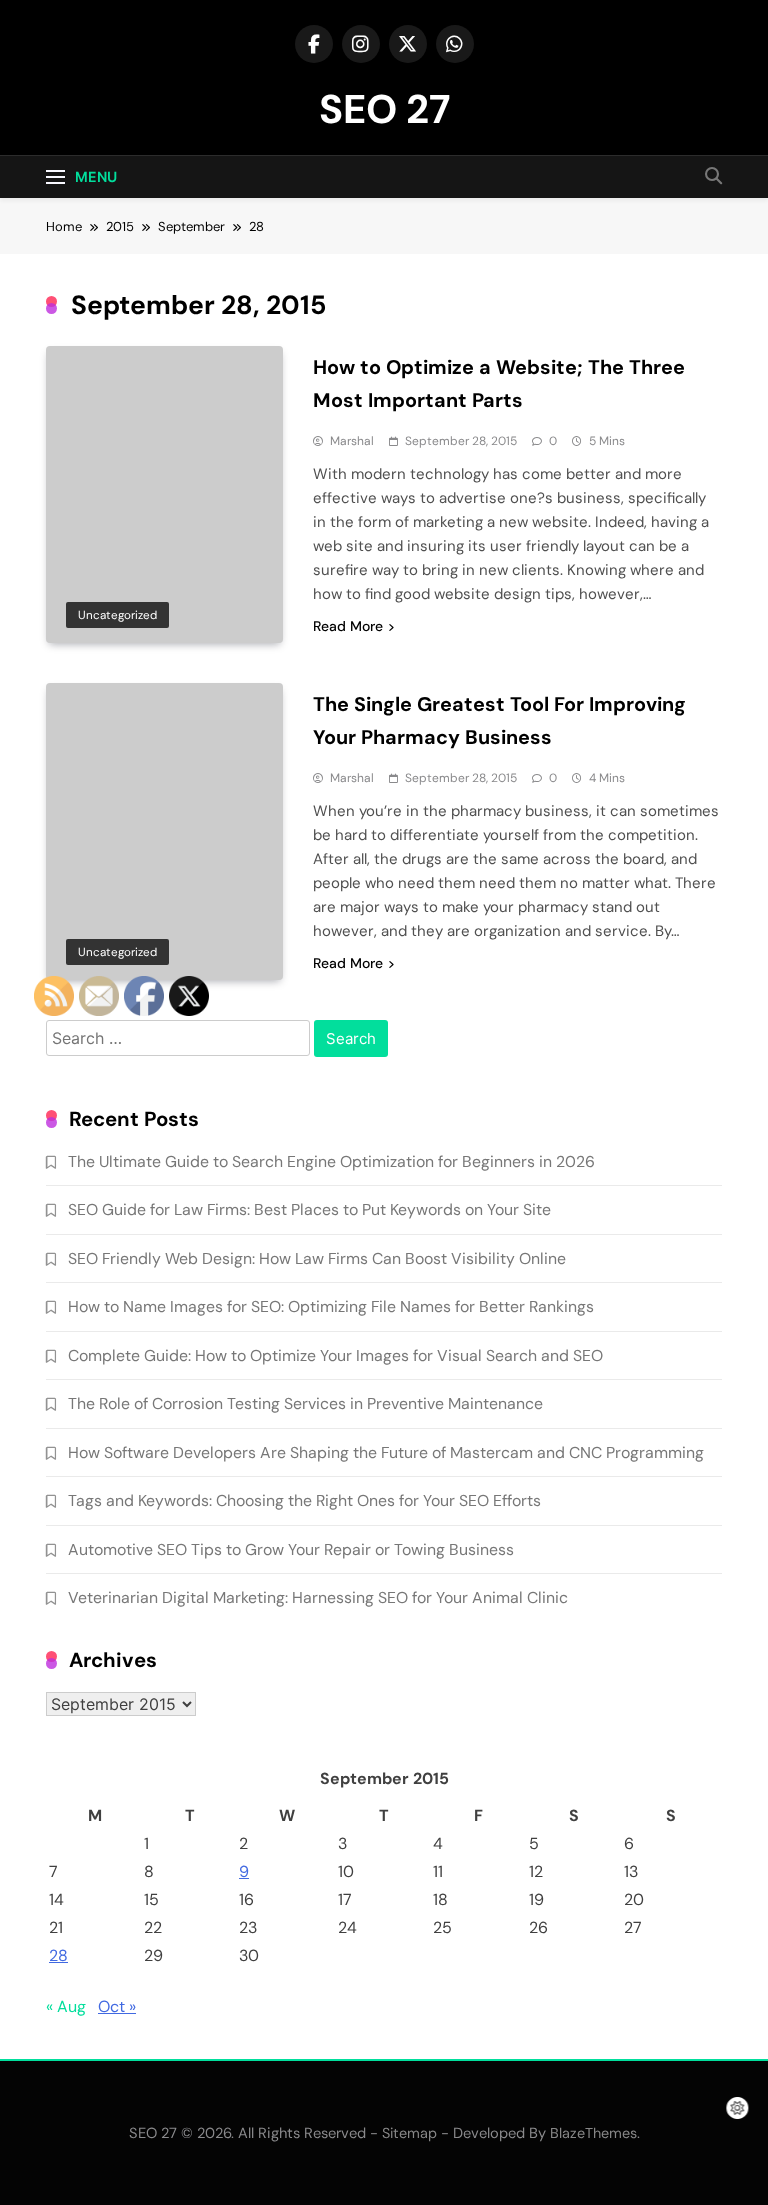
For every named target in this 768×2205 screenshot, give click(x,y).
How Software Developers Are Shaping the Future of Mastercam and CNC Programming (386, 1452)
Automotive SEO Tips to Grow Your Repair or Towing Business (291, 1549)
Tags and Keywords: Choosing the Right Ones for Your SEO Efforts (304, 1500)
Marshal (352, 441)
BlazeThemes (593, 2133)
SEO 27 (384, 109)
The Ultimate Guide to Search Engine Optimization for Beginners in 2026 (331, 1161)
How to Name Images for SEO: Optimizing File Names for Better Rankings (331, 1306)
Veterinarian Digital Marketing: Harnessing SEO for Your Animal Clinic (318, 1597)
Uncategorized (117, 615)
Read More (348, 626)
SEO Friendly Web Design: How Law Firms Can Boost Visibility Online (317, 1258)
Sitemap (409, 2133)
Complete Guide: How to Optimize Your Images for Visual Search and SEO (335, 1355)
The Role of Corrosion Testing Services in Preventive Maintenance (305, 1403)
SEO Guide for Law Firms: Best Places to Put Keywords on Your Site (309, 1209)
